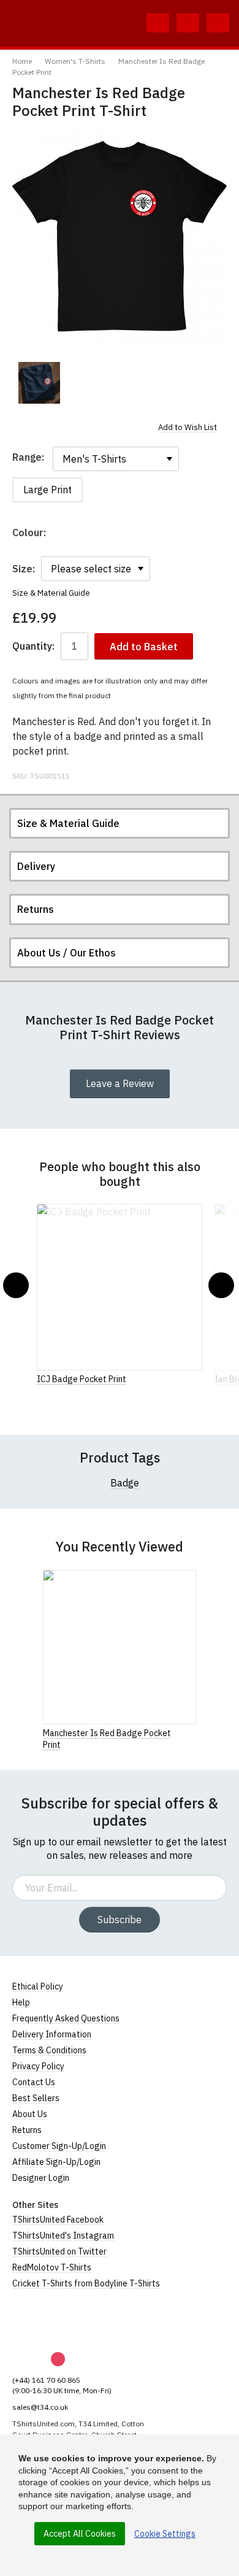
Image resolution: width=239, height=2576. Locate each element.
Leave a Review (120, 1083)
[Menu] (218, 23)
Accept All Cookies (80, 2534)
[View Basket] (188, 23)
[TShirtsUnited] (59, 2321)
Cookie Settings (165, 2534)
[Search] (158, 23)
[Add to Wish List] (192, 1732)
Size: (24, 569)
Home (22, 61)
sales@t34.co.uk (40, 2407)
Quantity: (33, 646)
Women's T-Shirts (75, 61)
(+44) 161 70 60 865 (46, 2380)
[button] (16, 1285)
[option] (39, 383)
